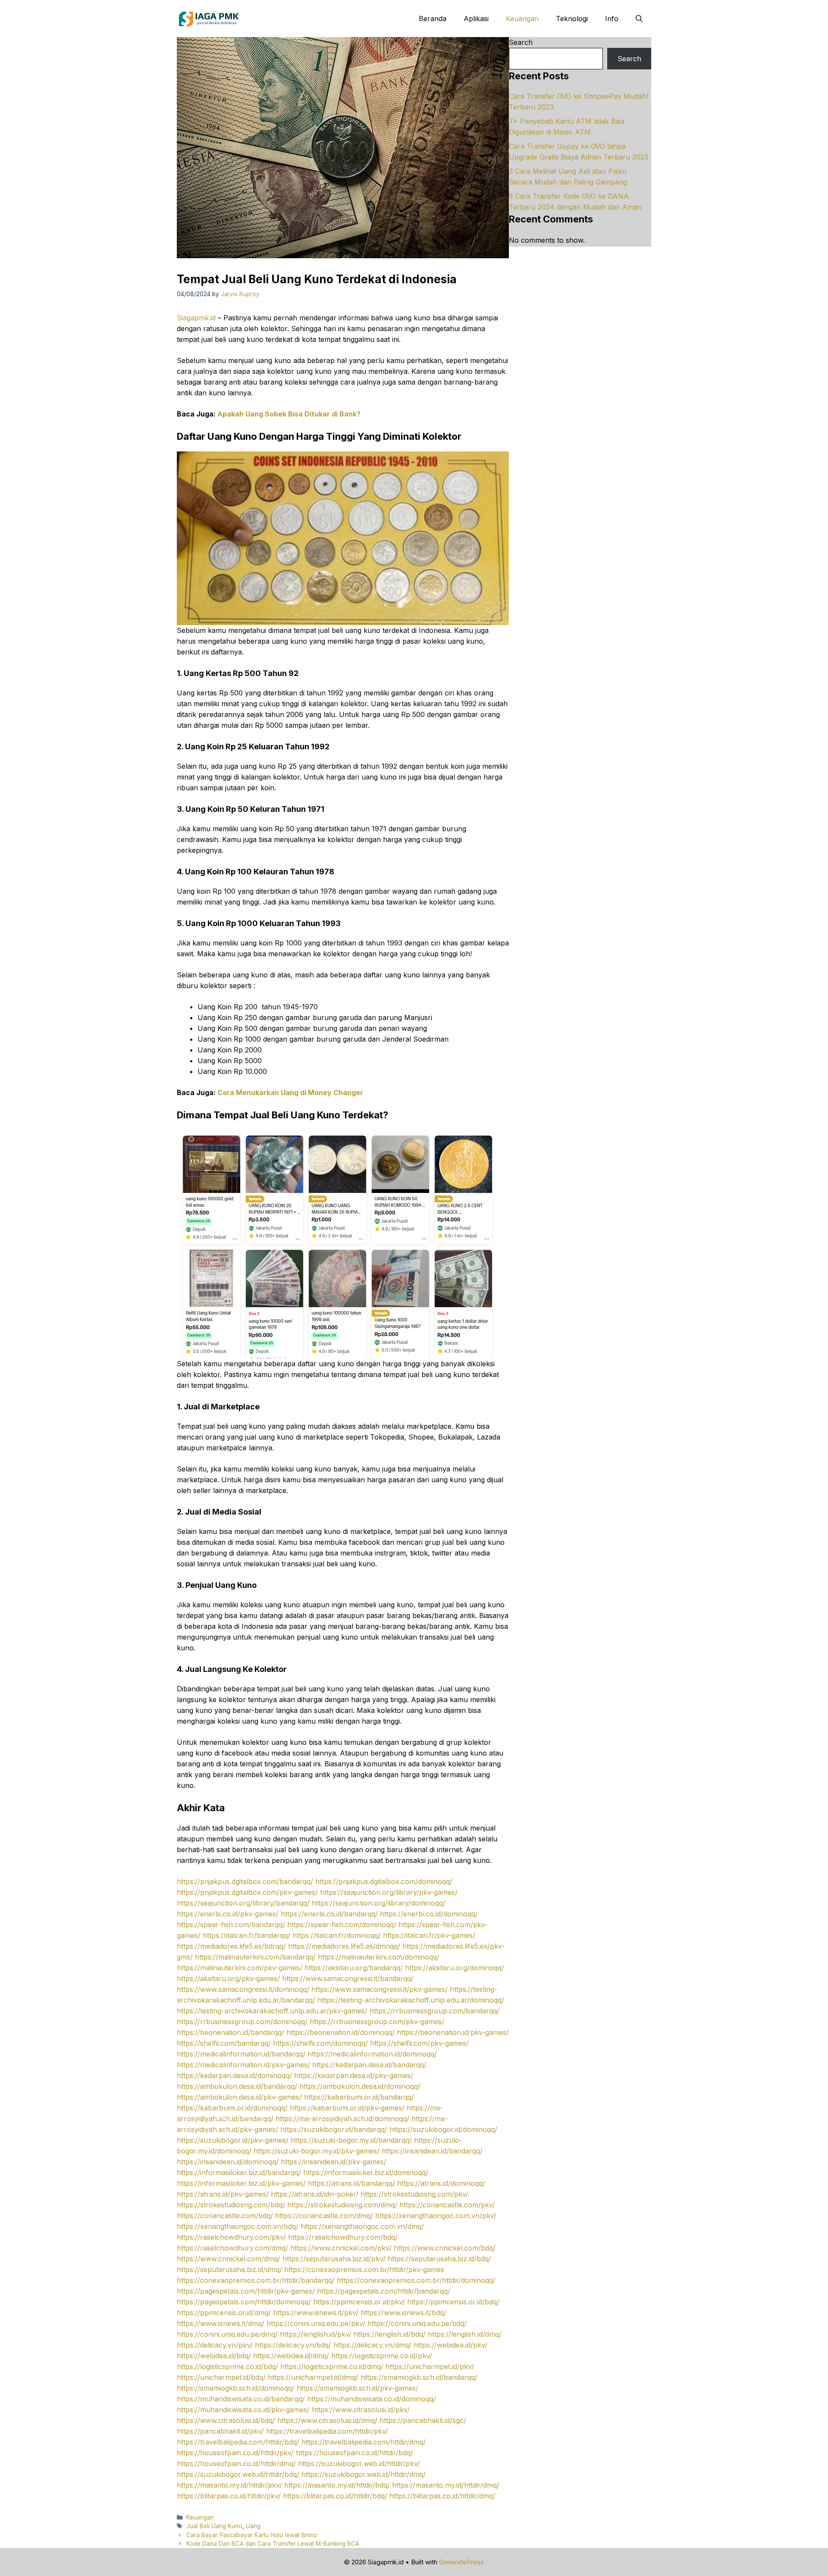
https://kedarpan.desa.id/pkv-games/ (354, 2075)
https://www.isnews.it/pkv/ (316, 2313)
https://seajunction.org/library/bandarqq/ (243, 1903)
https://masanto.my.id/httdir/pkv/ (229, 2485)
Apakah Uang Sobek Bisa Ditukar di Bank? (289, 414)
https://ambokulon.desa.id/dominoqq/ (360, 2086)
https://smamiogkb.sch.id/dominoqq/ (236, 2388)
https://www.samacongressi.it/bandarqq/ (348, 1978)
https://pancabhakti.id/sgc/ (423, 2420)
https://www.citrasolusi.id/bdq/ (226, 2420)
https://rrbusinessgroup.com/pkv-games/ (377, 2022)
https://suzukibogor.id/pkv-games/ (233, 2140)
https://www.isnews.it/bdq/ (403, 2313)
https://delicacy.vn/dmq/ (372, 2345)
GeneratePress (461, 2562)
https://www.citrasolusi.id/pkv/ (361, 2410)
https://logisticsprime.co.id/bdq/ (227, 2366)
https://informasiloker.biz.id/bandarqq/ (239, 2172)
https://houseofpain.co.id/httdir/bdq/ (354, 2453)
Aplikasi (476, 19)
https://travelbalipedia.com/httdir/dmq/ (364, 2442)
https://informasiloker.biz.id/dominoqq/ (366, 2172)
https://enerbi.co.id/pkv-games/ (228, 1914)
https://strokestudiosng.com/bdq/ (231, 2205)
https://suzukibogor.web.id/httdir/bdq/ (238, 2474)
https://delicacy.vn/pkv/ (215, 2345)
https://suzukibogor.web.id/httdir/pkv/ (359, 2463)
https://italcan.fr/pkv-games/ (429, 1935)
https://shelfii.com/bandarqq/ (224, 2043)
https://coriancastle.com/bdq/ (225, 2216)
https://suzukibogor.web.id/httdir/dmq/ (364, 2474)
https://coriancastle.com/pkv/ (447, 2205)
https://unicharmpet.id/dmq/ (313, 2377)
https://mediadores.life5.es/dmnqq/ (344, 1946)
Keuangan (522, 19)
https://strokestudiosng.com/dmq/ (342, 2205)
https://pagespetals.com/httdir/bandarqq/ (384, 2291)
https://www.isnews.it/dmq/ (221, 2323)
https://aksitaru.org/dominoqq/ (455, 1968)
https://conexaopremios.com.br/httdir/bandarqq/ (256, 2280)
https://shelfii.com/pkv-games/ (419, 2043)
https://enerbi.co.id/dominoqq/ (429, 1914)
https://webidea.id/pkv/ (450, 2345)
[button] (639, 19)
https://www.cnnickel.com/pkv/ (341, 2248)
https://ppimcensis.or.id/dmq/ (224, 2313)
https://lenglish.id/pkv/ (316, 2334)
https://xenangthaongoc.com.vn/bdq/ (238, 2226)
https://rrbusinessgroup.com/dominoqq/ (242, 2022)
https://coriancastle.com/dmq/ (324, 2216)
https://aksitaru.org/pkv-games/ (228, 1978)
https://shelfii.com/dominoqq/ (320, 2043)
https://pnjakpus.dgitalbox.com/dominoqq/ (384, 1881)
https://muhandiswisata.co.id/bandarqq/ (241, 2399)
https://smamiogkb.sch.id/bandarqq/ (419, 2377)
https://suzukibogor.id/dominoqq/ (443, 2129)
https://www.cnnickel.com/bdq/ (445, 2248)
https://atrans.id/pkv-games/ (223, 2194)
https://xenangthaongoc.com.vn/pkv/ (436, 2216)
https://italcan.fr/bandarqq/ (246, 1935)
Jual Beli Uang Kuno (214, 2526)
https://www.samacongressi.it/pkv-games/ (379, 1989)
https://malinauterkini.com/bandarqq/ (255, 1957)
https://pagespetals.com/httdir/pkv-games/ (246, 2291)
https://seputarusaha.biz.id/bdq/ (439, 2259)
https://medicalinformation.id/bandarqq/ (241, 2054)
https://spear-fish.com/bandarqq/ (231, 1925)
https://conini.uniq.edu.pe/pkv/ (316, 2323)
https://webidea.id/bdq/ (214, 2356)
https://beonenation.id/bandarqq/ (231, 2032)
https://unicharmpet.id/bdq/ (221, 2377)
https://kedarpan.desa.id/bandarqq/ (369, 2065)
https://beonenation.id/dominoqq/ (340, 2032)
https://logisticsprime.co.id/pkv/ (382, 2356)
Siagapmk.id (196, 318)
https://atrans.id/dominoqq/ (441, 2183)
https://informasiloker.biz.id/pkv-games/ (241, 2183)
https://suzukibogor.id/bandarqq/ (334, 2129)
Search (521, 42)
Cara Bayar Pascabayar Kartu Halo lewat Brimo (252, 2535)
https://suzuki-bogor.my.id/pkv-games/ (317, 2151)
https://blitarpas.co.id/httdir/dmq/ (442, 2496)
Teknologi (572, 19)
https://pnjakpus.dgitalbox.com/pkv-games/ (247, 1892)
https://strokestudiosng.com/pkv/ (414, 2194)
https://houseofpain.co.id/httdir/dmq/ (236, 2463)
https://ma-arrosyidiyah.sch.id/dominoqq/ (342, 2119)
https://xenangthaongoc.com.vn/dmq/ (362, 2226)
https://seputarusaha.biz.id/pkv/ (334, 2259)
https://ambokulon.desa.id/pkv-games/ (239, 2097)
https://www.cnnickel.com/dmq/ (229, 2259)
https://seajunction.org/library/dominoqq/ (379, 1903)
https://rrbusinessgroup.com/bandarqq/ (434, 2011)
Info (612, 19)
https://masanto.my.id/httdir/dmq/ (446, 2485)
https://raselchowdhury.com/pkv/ (231, 2237)
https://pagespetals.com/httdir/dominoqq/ (244, 2302)
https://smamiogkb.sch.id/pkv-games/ (358, 2388)
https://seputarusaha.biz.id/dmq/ (229, 2269)
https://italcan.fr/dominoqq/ (337, 1935)
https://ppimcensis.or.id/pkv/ (359, 2302)
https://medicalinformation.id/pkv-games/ (243, 2065)
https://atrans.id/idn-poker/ (315, 2194)
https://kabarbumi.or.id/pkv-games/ (347, 2108)
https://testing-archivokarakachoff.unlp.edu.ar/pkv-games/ (272, 2011)
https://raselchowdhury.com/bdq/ (343, 2237)
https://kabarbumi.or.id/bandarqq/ (359, 2097)
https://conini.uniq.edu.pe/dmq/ (227, 2334)
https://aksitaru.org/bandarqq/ (354, 1968)
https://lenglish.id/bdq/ (390, 2334)
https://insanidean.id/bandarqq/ (432, 2151)
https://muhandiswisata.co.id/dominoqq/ (372, 2399)
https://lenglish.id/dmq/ (465, 2334)
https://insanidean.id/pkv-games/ (334, 2162)
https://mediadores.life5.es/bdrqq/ (231, 1946)
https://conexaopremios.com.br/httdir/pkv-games (364, 2269)
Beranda (433, 19)
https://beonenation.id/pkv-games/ (453, 2032)
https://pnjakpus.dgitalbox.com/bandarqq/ (245, 1881)
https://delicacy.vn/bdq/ (293, 2345)
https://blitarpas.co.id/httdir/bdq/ (335, 2496)
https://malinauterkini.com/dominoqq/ (379, 1957)
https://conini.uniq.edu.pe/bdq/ (417, 2323)
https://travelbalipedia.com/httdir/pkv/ (327, 2431)
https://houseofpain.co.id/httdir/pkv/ (235, 2453)
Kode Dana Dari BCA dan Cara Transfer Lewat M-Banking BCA (273, 2544)
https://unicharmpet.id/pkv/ (430, 2366)
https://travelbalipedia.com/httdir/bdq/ (238, 2442)
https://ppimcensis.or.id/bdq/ (453, 2302)
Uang (253, 2526)
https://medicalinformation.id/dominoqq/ (372, 2054)
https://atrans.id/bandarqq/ (351, 2183)
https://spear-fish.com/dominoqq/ (342, 1925)
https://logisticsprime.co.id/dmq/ (332, 2366)
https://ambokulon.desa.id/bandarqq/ (237, 2086)
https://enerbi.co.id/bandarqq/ (329, 1914)
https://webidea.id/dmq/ (291, 2356)
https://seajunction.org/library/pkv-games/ (389, 1892)
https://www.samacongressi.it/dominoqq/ (243, 1989)
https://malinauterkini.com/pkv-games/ (240, 1968)
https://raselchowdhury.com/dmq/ (232, 2248)
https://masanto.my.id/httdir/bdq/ (337, 2485)
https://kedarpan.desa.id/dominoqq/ (234, 2075)
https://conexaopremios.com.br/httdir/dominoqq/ (416, 2280)
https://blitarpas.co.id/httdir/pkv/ (229, 2496)
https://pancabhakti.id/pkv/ (220, 2431)
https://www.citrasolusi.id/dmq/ (327, 2420)
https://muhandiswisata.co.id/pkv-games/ (243, 2410)
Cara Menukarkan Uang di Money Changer (290, 1092)
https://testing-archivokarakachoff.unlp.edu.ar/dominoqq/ (411, 2000)
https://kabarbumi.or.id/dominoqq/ (232, 2108)
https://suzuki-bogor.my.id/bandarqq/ (351, 2140)
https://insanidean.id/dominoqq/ (228, 2162)
